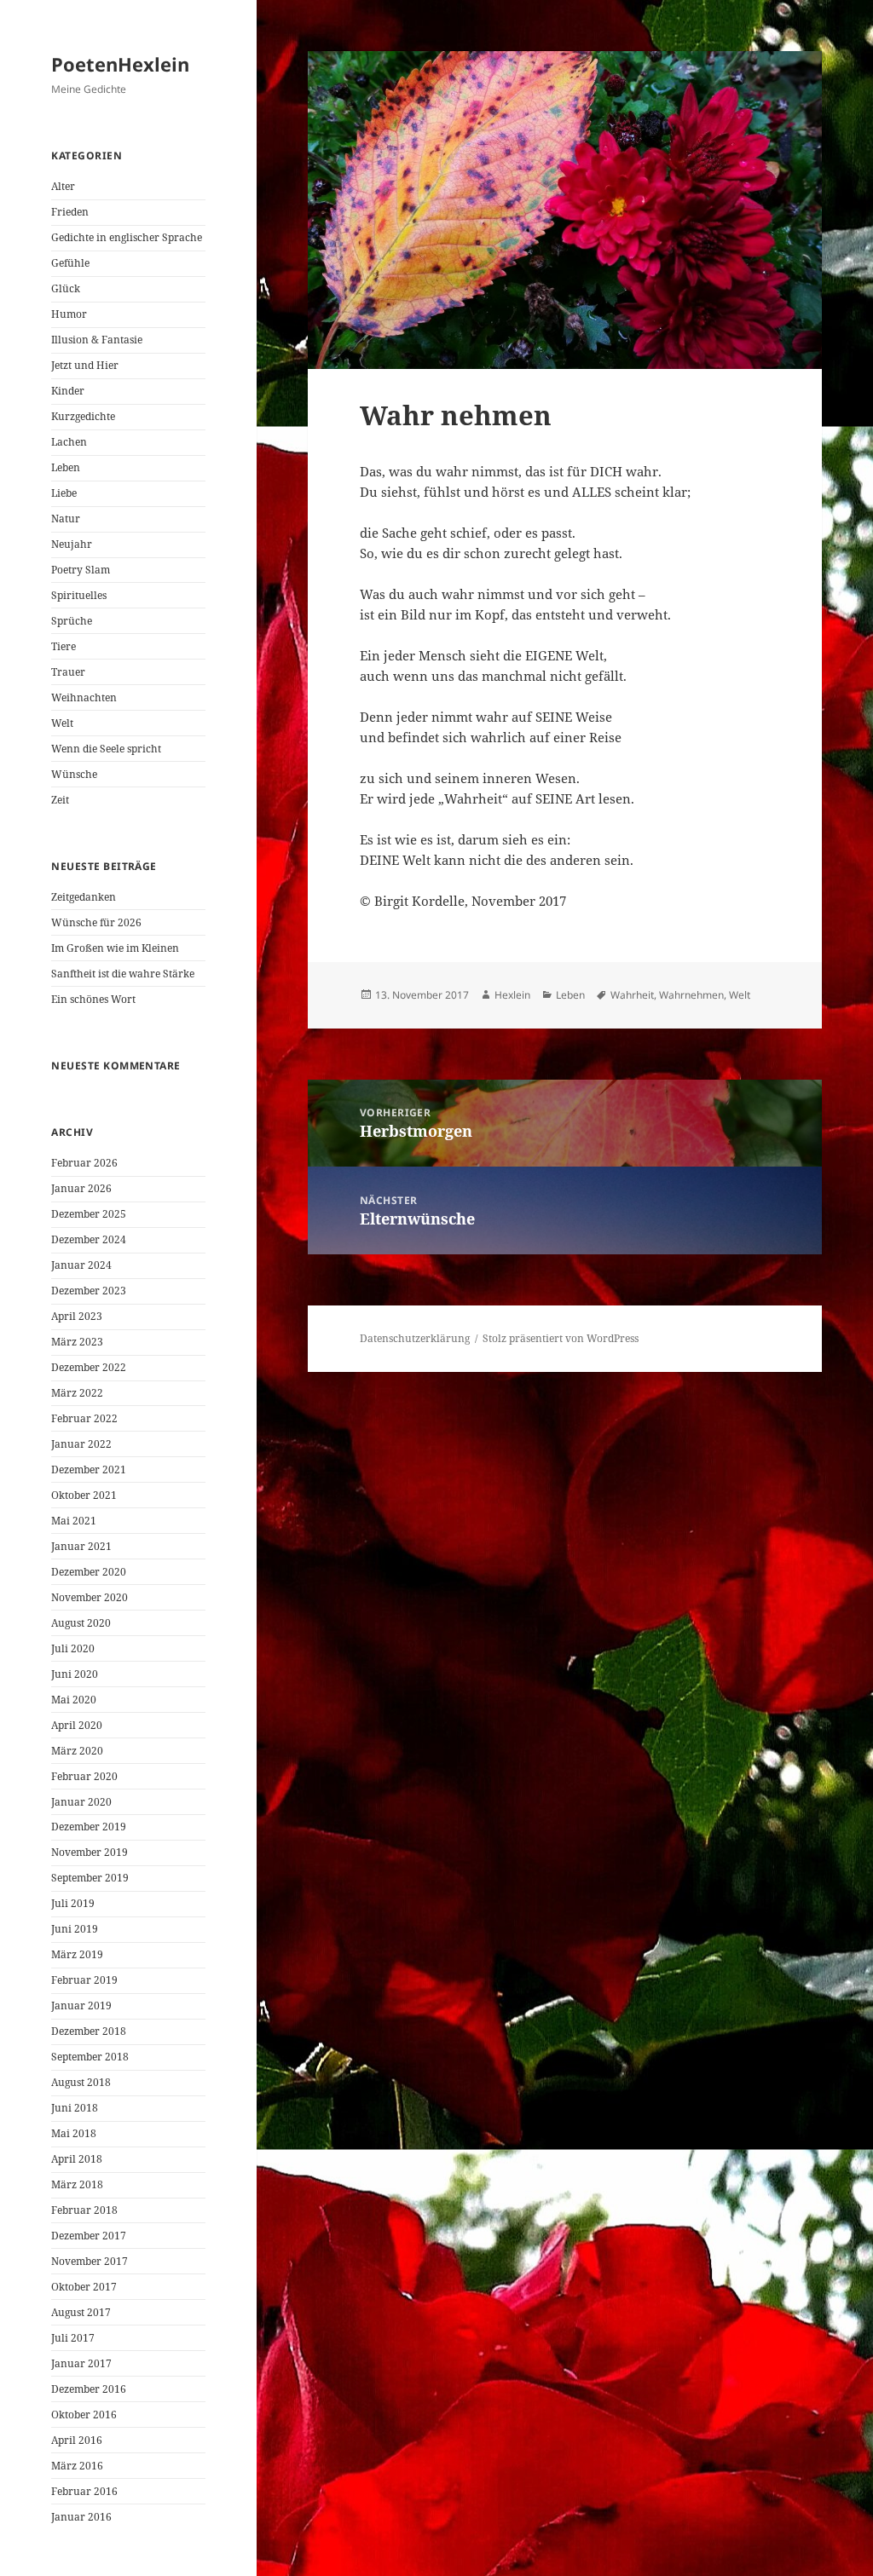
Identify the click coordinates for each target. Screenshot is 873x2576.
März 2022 (77, 1393)
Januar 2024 (81, 1265)
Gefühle (70, 263)
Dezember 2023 (89, 1291)
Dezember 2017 (89, 2236)
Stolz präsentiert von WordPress (561, 1338)
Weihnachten (84, 697)
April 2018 (77, 2159)
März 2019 (77, 1954)
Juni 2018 (75, 2108)
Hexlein (512, 995)
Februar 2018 (84, 2210)
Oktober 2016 (84, 2415)
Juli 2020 (73, 1648)
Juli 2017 (73, 2338)
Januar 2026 (81, 1188)
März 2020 (77, 1751)
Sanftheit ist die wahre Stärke (123, 974)
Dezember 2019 (89, 1827)
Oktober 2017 (84, 2287)
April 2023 (77, 1316)
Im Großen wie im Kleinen (115, 948)
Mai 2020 (74, 1700)
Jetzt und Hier (85, 365)
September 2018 (90, 2057)
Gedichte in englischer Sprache (127, 237)
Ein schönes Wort (93, 999)
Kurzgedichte (83, 416)
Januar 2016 (81, 2517)
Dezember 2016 (89, 2389)
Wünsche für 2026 (96, 922)
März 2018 (77, 2184)
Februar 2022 (84, 1418)
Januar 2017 (81, 2363)
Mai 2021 (74, 1521)
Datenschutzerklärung (415, 1338)
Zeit (60, 800)
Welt (62, 723)
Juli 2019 (73, 1903)
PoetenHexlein (120, 64)
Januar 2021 (81, 1546)
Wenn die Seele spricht (106, 749)
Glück (66, 288)
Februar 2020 (84, 1776)
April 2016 (77, 2440)
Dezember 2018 (89, 2031)
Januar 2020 (81, 1802)
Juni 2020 (75, 1674)
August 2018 (81, 2082)
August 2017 (81, 2312)
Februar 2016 (84, 2491)
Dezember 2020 (89, 1572)
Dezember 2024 (89, 1239)
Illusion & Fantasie (97, 340)
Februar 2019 (84, 1980)
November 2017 (90, 2261)
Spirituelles (79, 595)
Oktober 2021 (84, 1495)
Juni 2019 (75, 1929)
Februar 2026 (84, 1163)
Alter (63, 186)
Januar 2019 (81, 2005)
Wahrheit (632, 995)
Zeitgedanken (84, 897)
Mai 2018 (74, 2133)
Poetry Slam (81, 570)
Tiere (64, 646)
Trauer (68, 672)
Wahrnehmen (691, 995)
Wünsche (74, 774)
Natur (66, 519)
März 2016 (77, 2466)
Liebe (64, 493)
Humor (69, 314)
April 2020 (77, 1725)
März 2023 (77, 1342)
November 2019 (90, 1852)
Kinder (68, 391)
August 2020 (81, 1623)
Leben (66, 467)
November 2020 (90, 1597)
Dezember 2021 (89, 1470)
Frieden (70, 212)
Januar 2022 (81, 1444)
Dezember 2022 (89, 1367)
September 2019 (90, 1878)
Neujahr (72, 544)
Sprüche (72, 621)
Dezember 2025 (89, 1214)
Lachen (69, 442)
